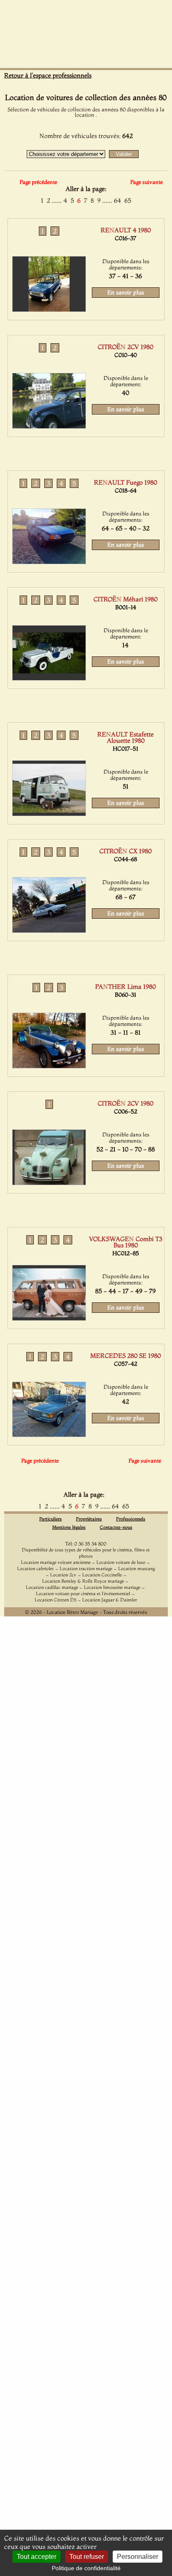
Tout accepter (37, 2557)
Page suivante (147, 182)
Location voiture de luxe (121, 1562)
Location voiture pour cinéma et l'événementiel (83, 1593)
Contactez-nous (116, 1527)
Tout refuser (87, 2557)
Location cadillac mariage (52, 1587)
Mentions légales (69, 1527)
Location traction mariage (86, 1568)
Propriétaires (89, 1519)
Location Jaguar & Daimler (110, 1600)
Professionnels (131, 1519)
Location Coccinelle (102, 1575)
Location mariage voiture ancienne (56, 1562)
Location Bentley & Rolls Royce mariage (83, 1581)
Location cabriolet (35, 1568)
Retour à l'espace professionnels (48, 75)
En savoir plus (126, 292)
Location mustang (137, 1568)
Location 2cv (63, 1575)
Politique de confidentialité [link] (86, 2568)
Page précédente (38, 182)
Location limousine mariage (112, 1587)
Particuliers (51, 1519)
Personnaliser (138, 2557)
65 (128, 200)
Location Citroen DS (56, 1600)
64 (118, 200)
